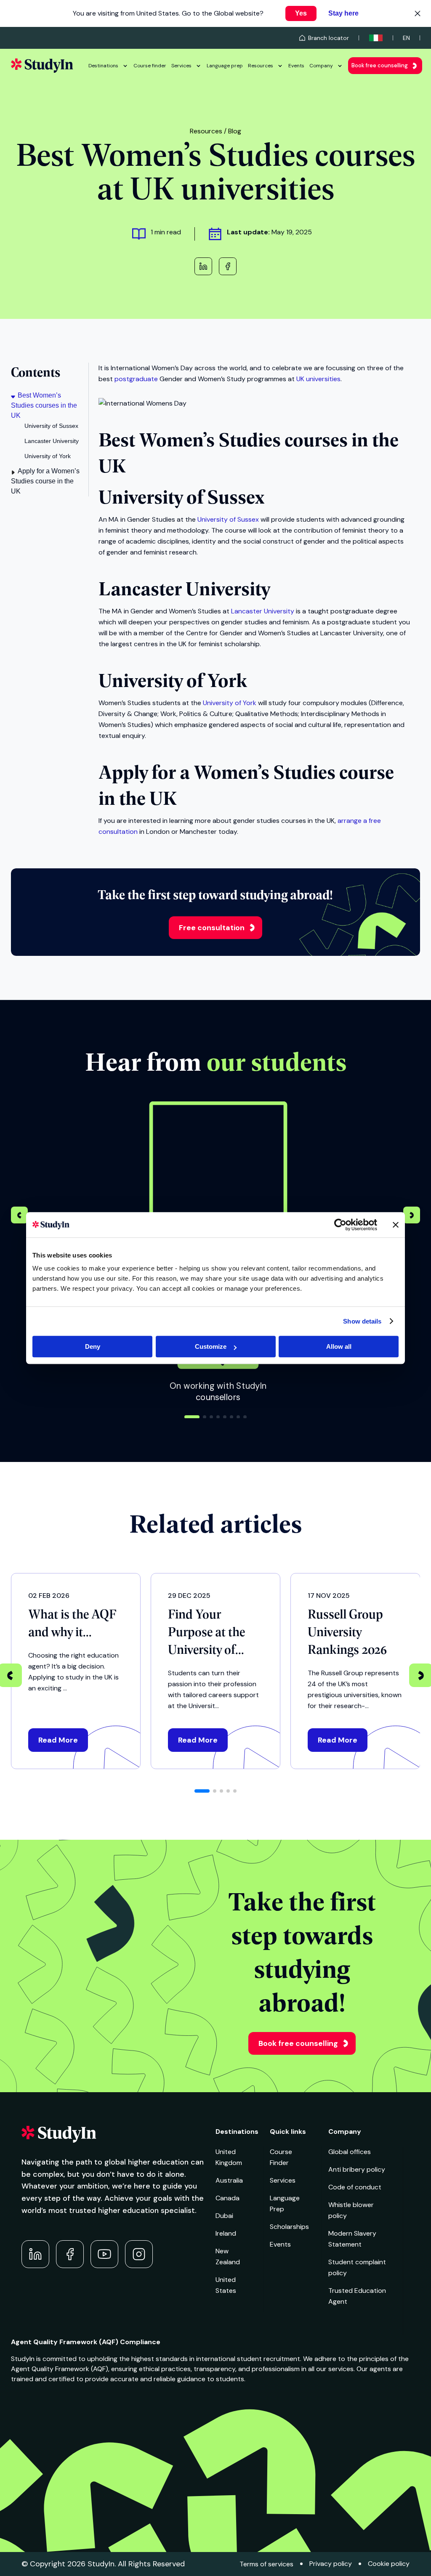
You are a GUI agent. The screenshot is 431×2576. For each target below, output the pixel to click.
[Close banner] (396, 1225)
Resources (261, 66)
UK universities (318, 379)
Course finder (150, 66)
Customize (211, 1346)
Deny (93, 1346)
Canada (227, 2198)
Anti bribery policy (357, 2169)
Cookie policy (389, 2564)
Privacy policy (331, 2564)
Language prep (225, 66)
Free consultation (212, 928)
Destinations (103, 66)
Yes (301, 13)
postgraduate (136, 379)
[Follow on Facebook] (70, 2254)
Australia (229, 2180)
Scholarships (289, 2227)
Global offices (350, 2152)
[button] (412, 1216)
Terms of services (266, 2564)
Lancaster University (263, 611)
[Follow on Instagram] (139, 2254)
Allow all (339, 1346)
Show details (362, 1321)
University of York (230, 703)
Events (296, 66)
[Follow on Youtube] (104, 2254)
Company (321, 66)
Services (181, 66)
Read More (58, 1740)
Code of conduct (355, 2187)
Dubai (224, 2216)
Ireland (226, 2233)
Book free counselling (380, 65)
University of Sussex (228, 519)
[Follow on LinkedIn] (35, 2254)
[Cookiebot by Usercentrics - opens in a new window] (340, 1225)
